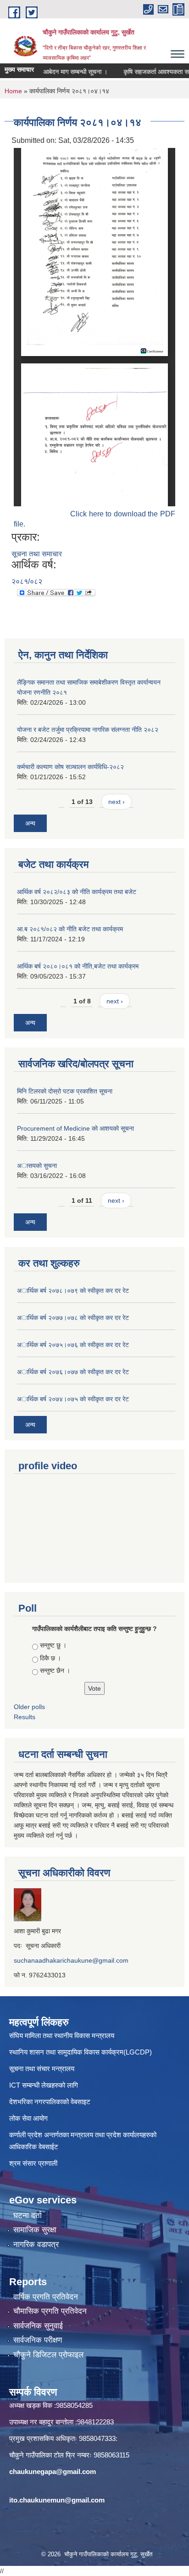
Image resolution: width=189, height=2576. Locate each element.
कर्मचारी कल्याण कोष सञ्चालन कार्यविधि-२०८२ (70, 767)
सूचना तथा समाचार (37, 554)
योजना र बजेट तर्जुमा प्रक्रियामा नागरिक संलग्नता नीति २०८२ (88, 730)
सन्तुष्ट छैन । (55, 1670)
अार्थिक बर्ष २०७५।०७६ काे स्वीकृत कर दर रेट (73, 1345)
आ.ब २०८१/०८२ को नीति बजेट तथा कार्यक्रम (70, 929)
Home (13, 91)
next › (117, 802)
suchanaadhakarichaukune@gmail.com (71, 1960)
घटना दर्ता (28, 2216)
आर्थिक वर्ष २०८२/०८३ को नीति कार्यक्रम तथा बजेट (77, 892)
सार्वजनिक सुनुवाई (38, 2326)
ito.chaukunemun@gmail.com (57, 2500)
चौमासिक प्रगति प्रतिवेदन (50, 2311)
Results (25, 1717)
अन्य (30, 823)
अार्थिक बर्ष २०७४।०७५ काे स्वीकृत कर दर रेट (73, 1399)
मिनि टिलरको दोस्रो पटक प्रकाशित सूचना (65, 1091)
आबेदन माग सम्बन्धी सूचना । (62, 72)
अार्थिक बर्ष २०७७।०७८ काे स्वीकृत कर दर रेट (73, 1318)
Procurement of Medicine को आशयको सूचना (75, 1128)
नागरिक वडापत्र (36, 2245)
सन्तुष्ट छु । (53, 1645)
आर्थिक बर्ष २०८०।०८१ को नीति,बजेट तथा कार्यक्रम (78, 966)
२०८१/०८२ (27, 581)
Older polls (29, 1707)
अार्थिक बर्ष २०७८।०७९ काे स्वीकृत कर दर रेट (73, 1291)
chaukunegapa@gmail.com (53, 2471)
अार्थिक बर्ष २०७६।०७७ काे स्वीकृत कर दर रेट (73, 1372)
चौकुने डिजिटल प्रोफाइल (48, 2355)
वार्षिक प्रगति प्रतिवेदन (46, 2297)
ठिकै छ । (50, 1658)
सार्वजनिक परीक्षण (38, 2340)
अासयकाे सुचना (37, 1166)
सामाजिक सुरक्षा (35, 2230)
